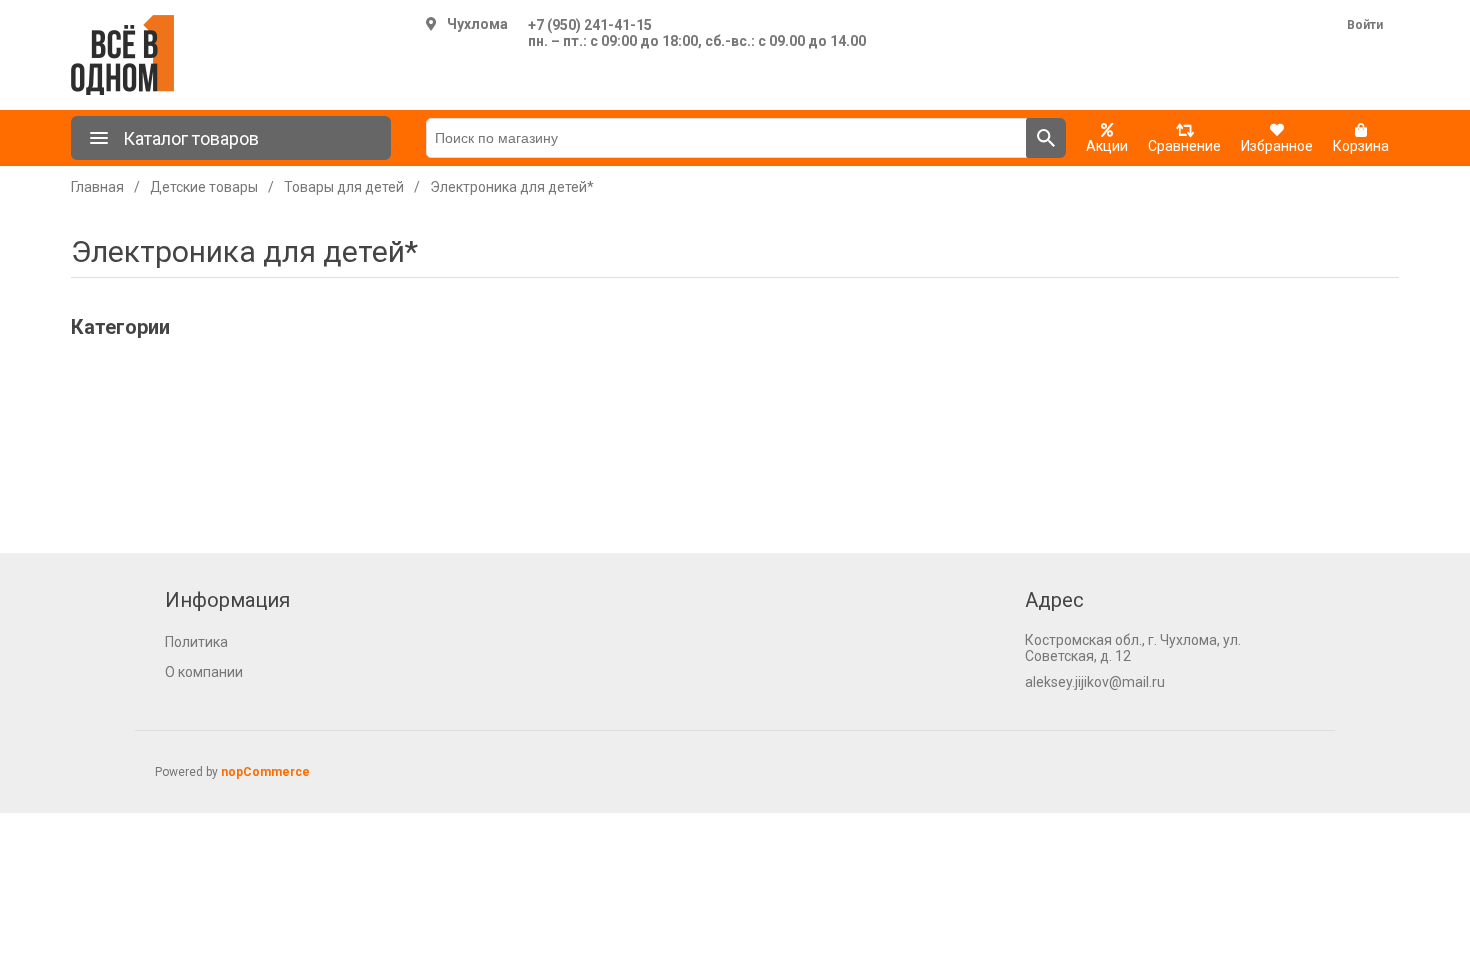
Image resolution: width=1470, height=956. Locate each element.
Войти (1365, 25)
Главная (97, 187)
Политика (196, 642)
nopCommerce (265, 772)
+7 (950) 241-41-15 (590, 25)
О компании (204, 672)
